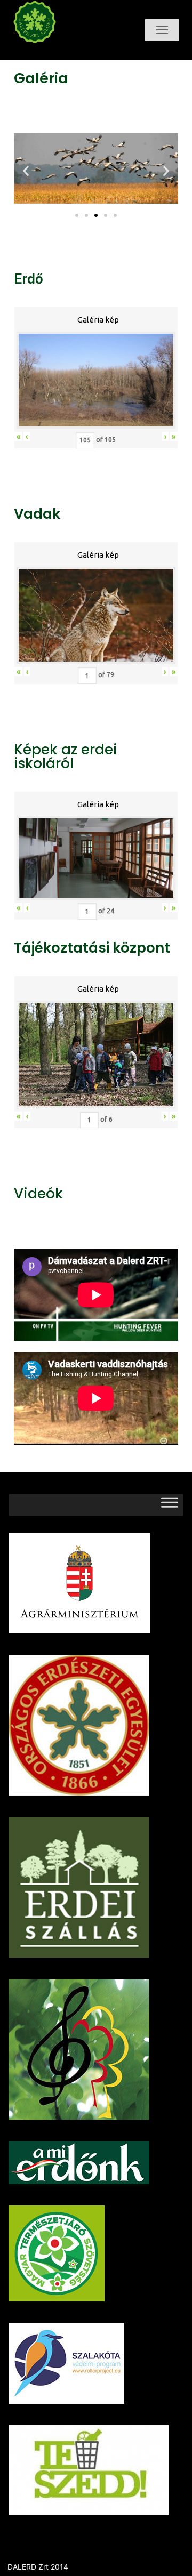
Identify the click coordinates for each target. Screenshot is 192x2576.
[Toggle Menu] (170, 1505)
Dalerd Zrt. (55, 53)
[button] (77, 215)
